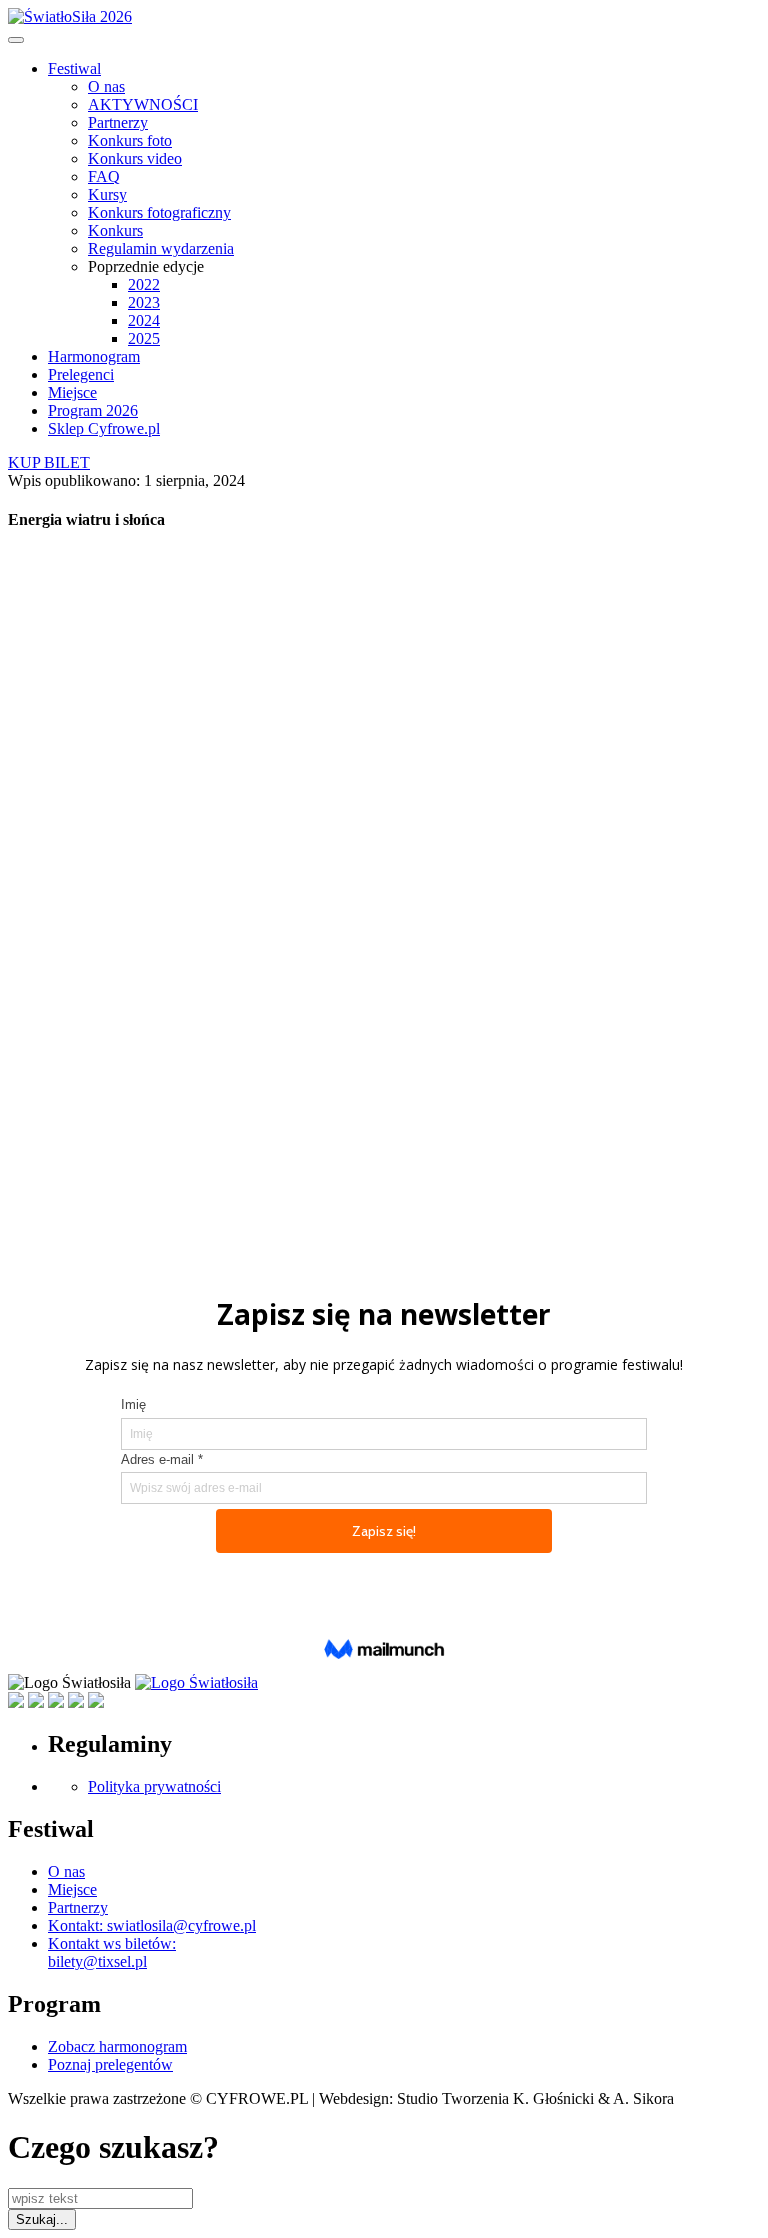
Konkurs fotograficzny (159, 212)
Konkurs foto (130, 140)
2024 (144, 320)
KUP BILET (49, 462)
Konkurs (115, 230)
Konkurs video (135, 158)
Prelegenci (81, 374)
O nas (106, 86)
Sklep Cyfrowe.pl (104, 428)
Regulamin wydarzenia (161, 248)
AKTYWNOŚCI (143, 104)
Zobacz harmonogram (117, 2046)
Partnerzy (118, 122)
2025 (144, 338)
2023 (144, 302)
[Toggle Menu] (16, 40)
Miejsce (72, 392)
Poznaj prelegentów (110, 2064)
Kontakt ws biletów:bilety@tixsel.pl (112, 1952)
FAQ (104, 176)
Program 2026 (93, 410)
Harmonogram (94, 356)
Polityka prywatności (154, 1786)
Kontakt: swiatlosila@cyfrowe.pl (152, 1925)
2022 (144, 284)
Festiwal (74, 68)
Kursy (107, 194)
